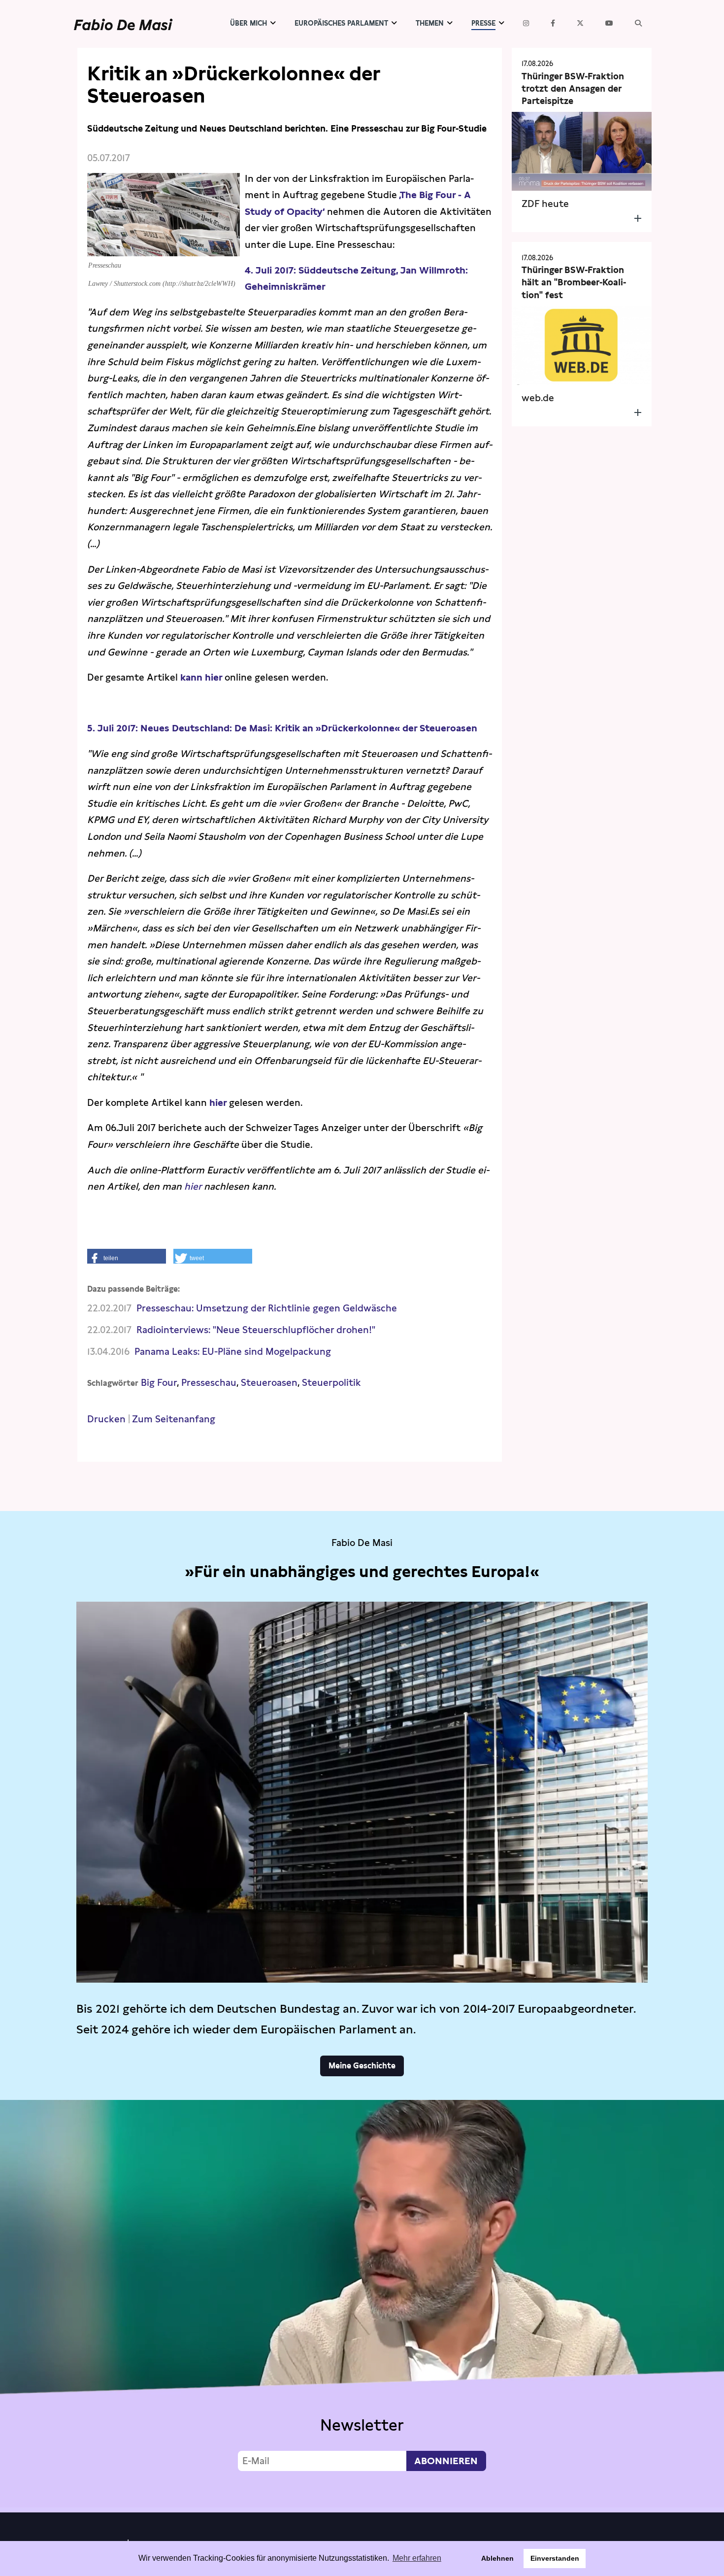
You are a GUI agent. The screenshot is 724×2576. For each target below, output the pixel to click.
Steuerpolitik (331, 1383)
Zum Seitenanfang (174, 1419)
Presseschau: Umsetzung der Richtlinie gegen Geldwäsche (267, 1308)
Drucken (106, 1419)
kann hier (202, 677)
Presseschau (209, 1383)
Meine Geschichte (362, 2066)
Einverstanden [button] (555, 2558)
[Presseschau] (164, 248)
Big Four (159, 1383)
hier (218, 1103)
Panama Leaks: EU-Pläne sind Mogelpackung (233, 1352)
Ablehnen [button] (497, 2558)
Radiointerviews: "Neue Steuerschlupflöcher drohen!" (256, 1330)
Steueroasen (269, 1383)
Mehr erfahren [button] (417, 2558)
